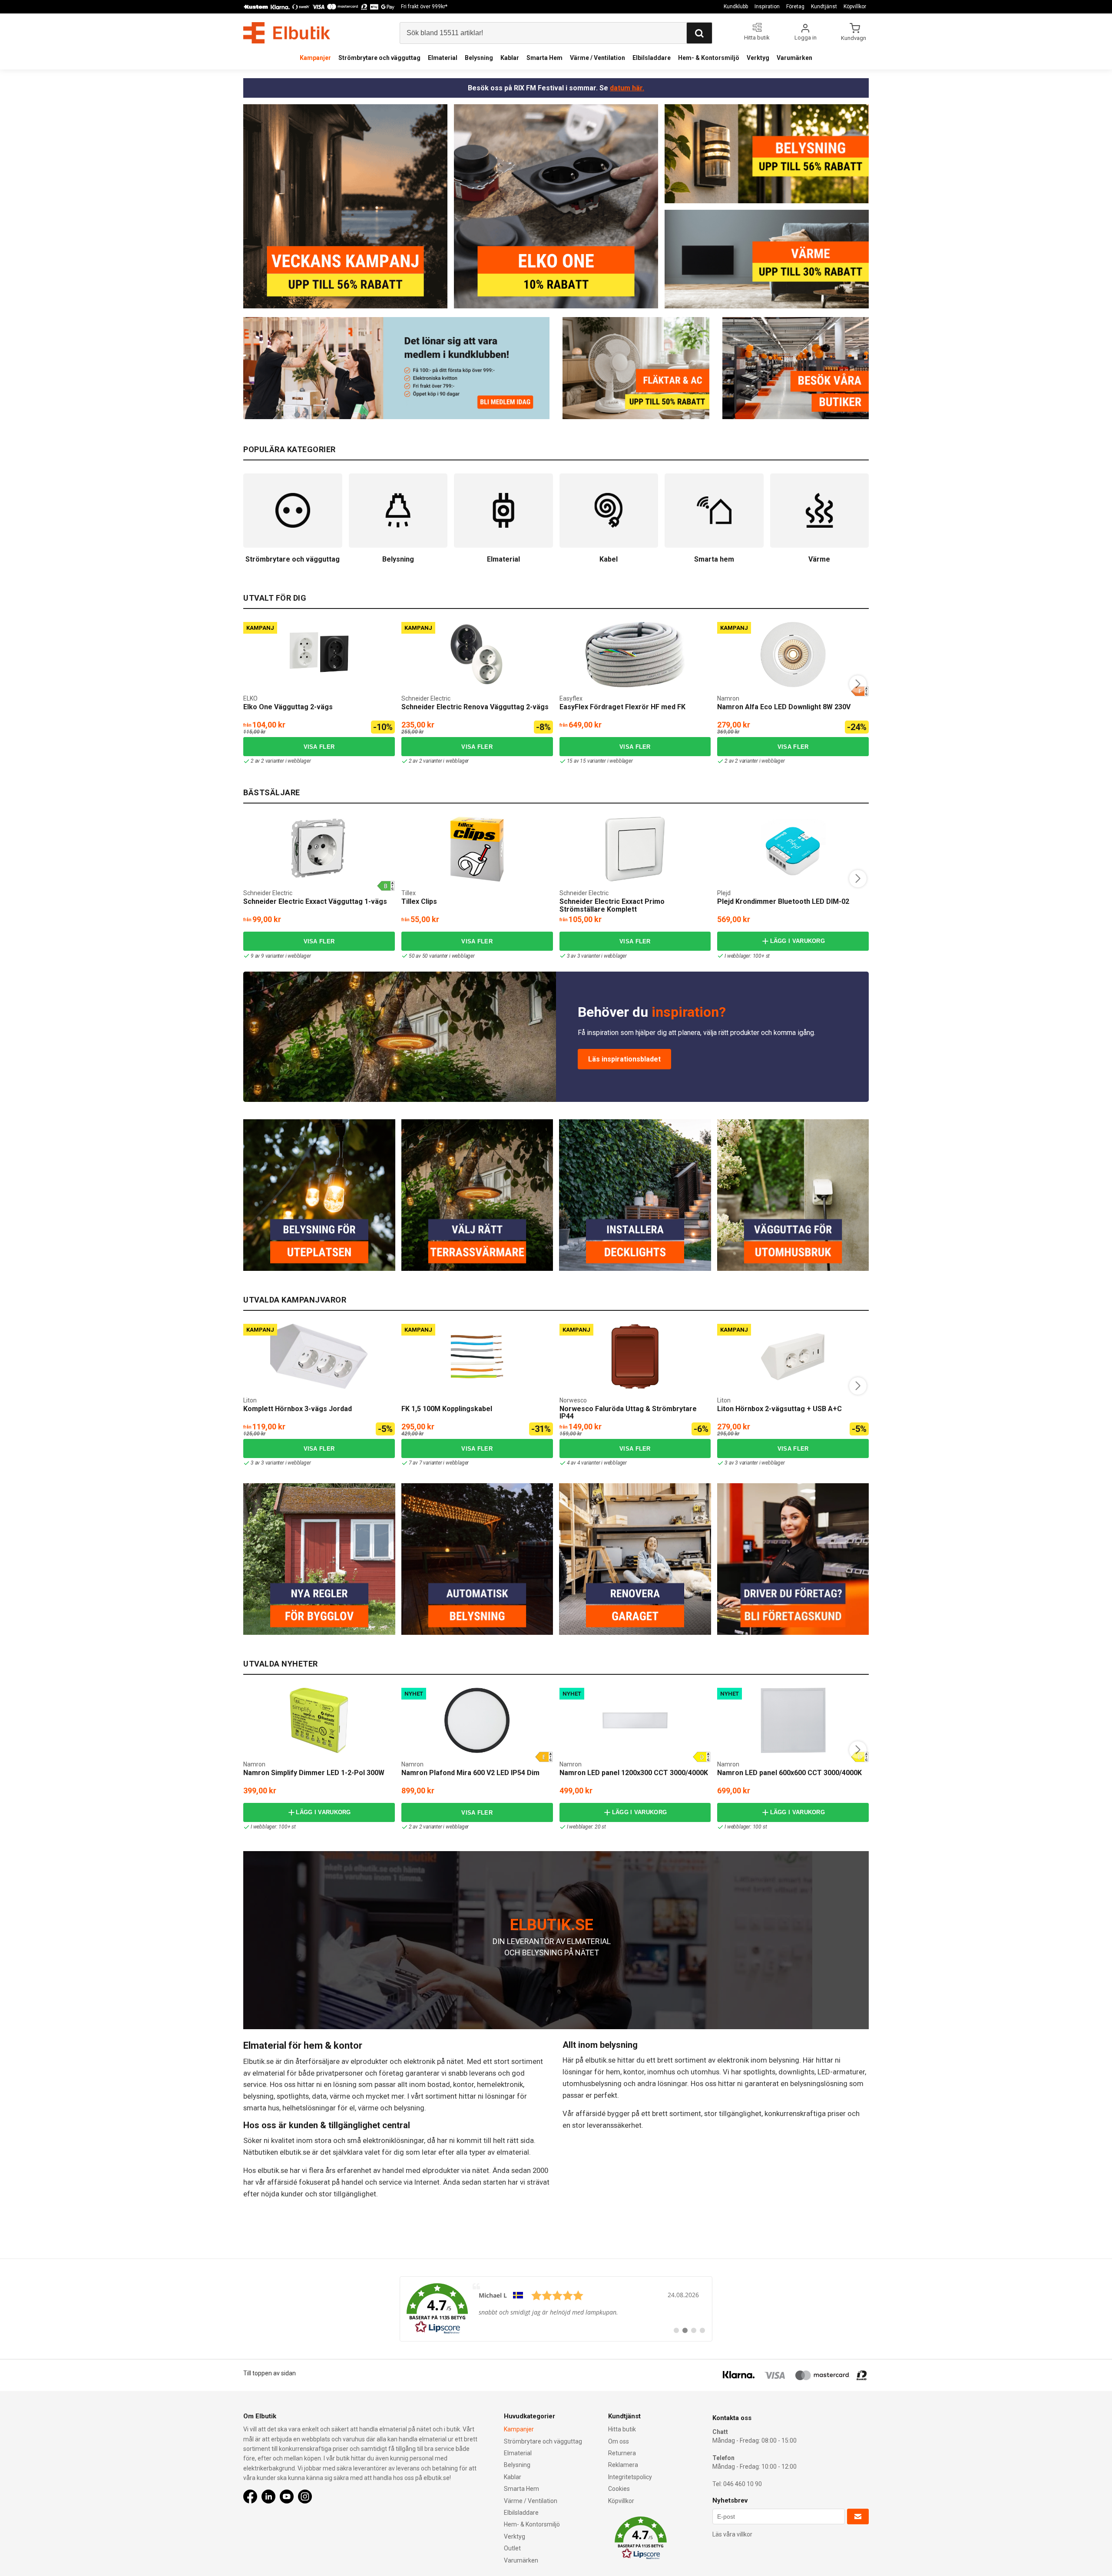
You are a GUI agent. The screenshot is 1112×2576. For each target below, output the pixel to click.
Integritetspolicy (630, 2477)
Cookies (619, 2489)
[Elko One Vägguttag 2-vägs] (319, 655)
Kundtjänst (824, 7)
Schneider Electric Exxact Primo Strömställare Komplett (612, 905)
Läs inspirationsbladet (624, 1059)
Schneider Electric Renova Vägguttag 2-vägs (475, 707)
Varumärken (794, 58)
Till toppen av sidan (270, 2373)
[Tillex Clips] (477, 849)
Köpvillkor (855, 7)
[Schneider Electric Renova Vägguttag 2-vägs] (477, 655)
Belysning (479, 58)
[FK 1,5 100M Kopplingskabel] (477, 1356)
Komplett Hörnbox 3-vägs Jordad (298, 1409)
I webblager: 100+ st (747, 956)
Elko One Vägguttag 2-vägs (288, 707)
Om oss (619, 2441)
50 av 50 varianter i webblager (442, 956)
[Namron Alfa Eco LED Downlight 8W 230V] (793, 655)
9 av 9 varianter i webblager (281, 956)
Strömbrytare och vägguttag (379, 58)
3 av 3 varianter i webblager (597, 956)
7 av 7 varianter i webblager (439, 1463)
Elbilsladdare (652, 58)
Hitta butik (622, 2429)
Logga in (806, 38)
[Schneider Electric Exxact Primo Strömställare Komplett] (635, 849)
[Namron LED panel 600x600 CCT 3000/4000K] (793, 1720)
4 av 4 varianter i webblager (597, 1463)
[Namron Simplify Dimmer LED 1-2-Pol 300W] (319, 1720)
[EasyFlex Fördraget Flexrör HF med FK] (635, 655)
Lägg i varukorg (798, 941)
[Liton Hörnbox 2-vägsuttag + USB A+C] (793, 1356)
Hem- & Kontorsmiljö (709, 58)
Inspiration (767, 7)
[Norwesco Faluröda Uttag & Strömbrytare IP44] (635, 1356)
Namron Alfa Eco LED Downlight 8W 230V (784, 707)
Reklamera (623, 2465)
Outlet (512, 2548)
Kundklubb (736, 7)
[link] (556, 2309)
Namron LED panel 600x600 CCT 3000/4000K (789, 1773)
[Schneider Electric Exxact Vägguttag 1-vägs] (319, 849)
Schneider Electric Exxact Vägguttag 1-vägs (315, 901)
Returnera (622, 2453)
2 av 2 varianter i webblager (281, 761)
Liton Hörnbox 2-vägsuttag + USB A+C (779, 1409)
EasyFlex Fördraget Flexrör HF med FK (622, 707)
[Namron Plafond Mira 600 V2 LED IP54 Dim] (477, 1720)
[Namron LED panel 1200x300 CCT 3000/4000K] (635, 1720)
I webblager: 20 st (586, 1827)
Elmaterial (443, 58)
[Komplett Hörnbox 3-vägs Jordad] (319, 1356)
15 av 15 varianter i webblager (600, 761)
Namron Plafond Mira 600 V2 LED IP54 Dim (470, 1773)
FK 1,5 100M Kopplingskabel (447, 1409)
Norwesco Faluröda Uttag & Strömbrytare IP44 (628, 1413)
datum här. (627, 88)
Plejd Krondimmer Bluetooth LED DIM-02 (783, 901)
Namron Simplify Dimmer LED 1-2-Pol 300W (314, 1773)
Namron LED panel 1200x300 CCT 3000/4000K (634, 1773)
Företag (795, 7)
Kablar (510, 58)
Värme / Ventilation (597, 58)
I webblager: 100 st (746, 1827)
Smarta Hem (544, 58)
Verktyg (758, 58)
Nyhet (414, 1694)
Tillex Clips (419, 901)
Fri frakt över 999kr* (424, 7)
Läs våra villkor (732, 2534)
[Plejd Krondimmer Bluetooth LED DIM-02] (793, 849)
